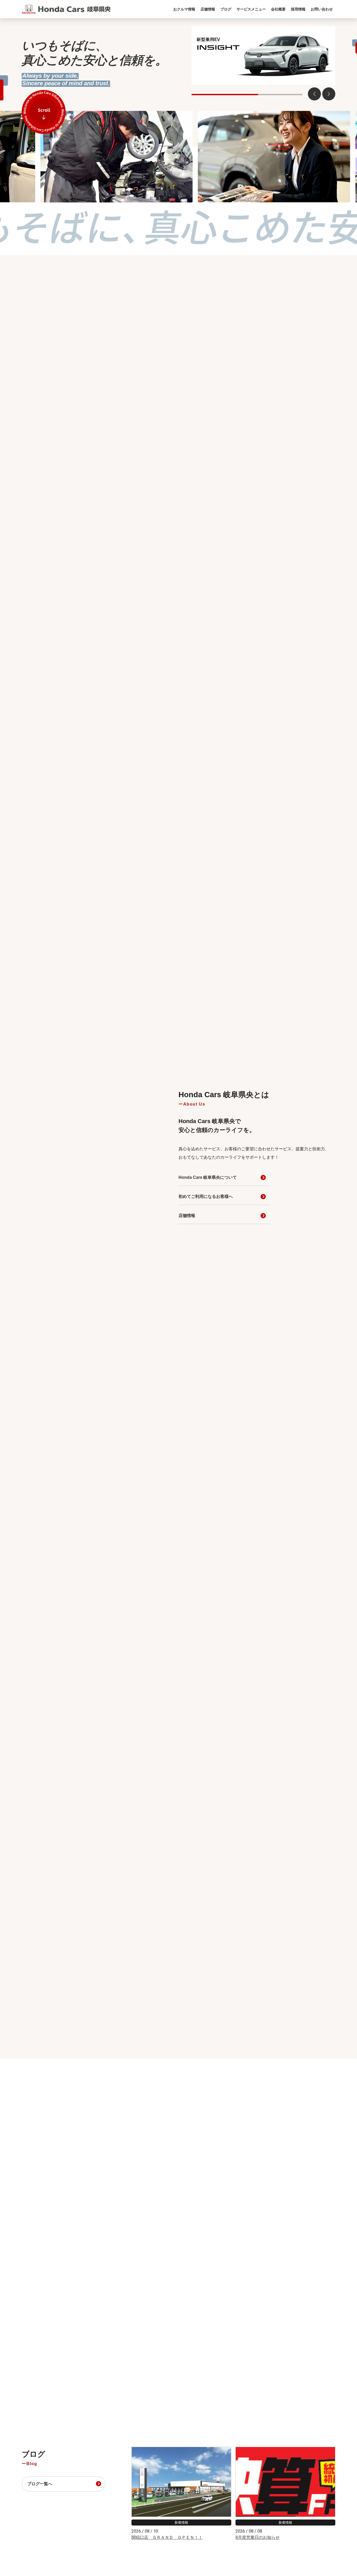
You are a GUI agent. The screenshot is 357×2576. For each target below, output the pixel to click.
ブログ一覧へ (40, 2484)
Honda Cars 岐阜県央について (208, 1177)
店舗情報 (187, 1216)
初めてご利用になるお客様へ (206, 1196)
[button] (329, 94)
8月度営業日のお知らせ (258, 2537)
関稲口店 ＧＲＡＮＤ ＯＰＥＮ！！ (167, 2537)
